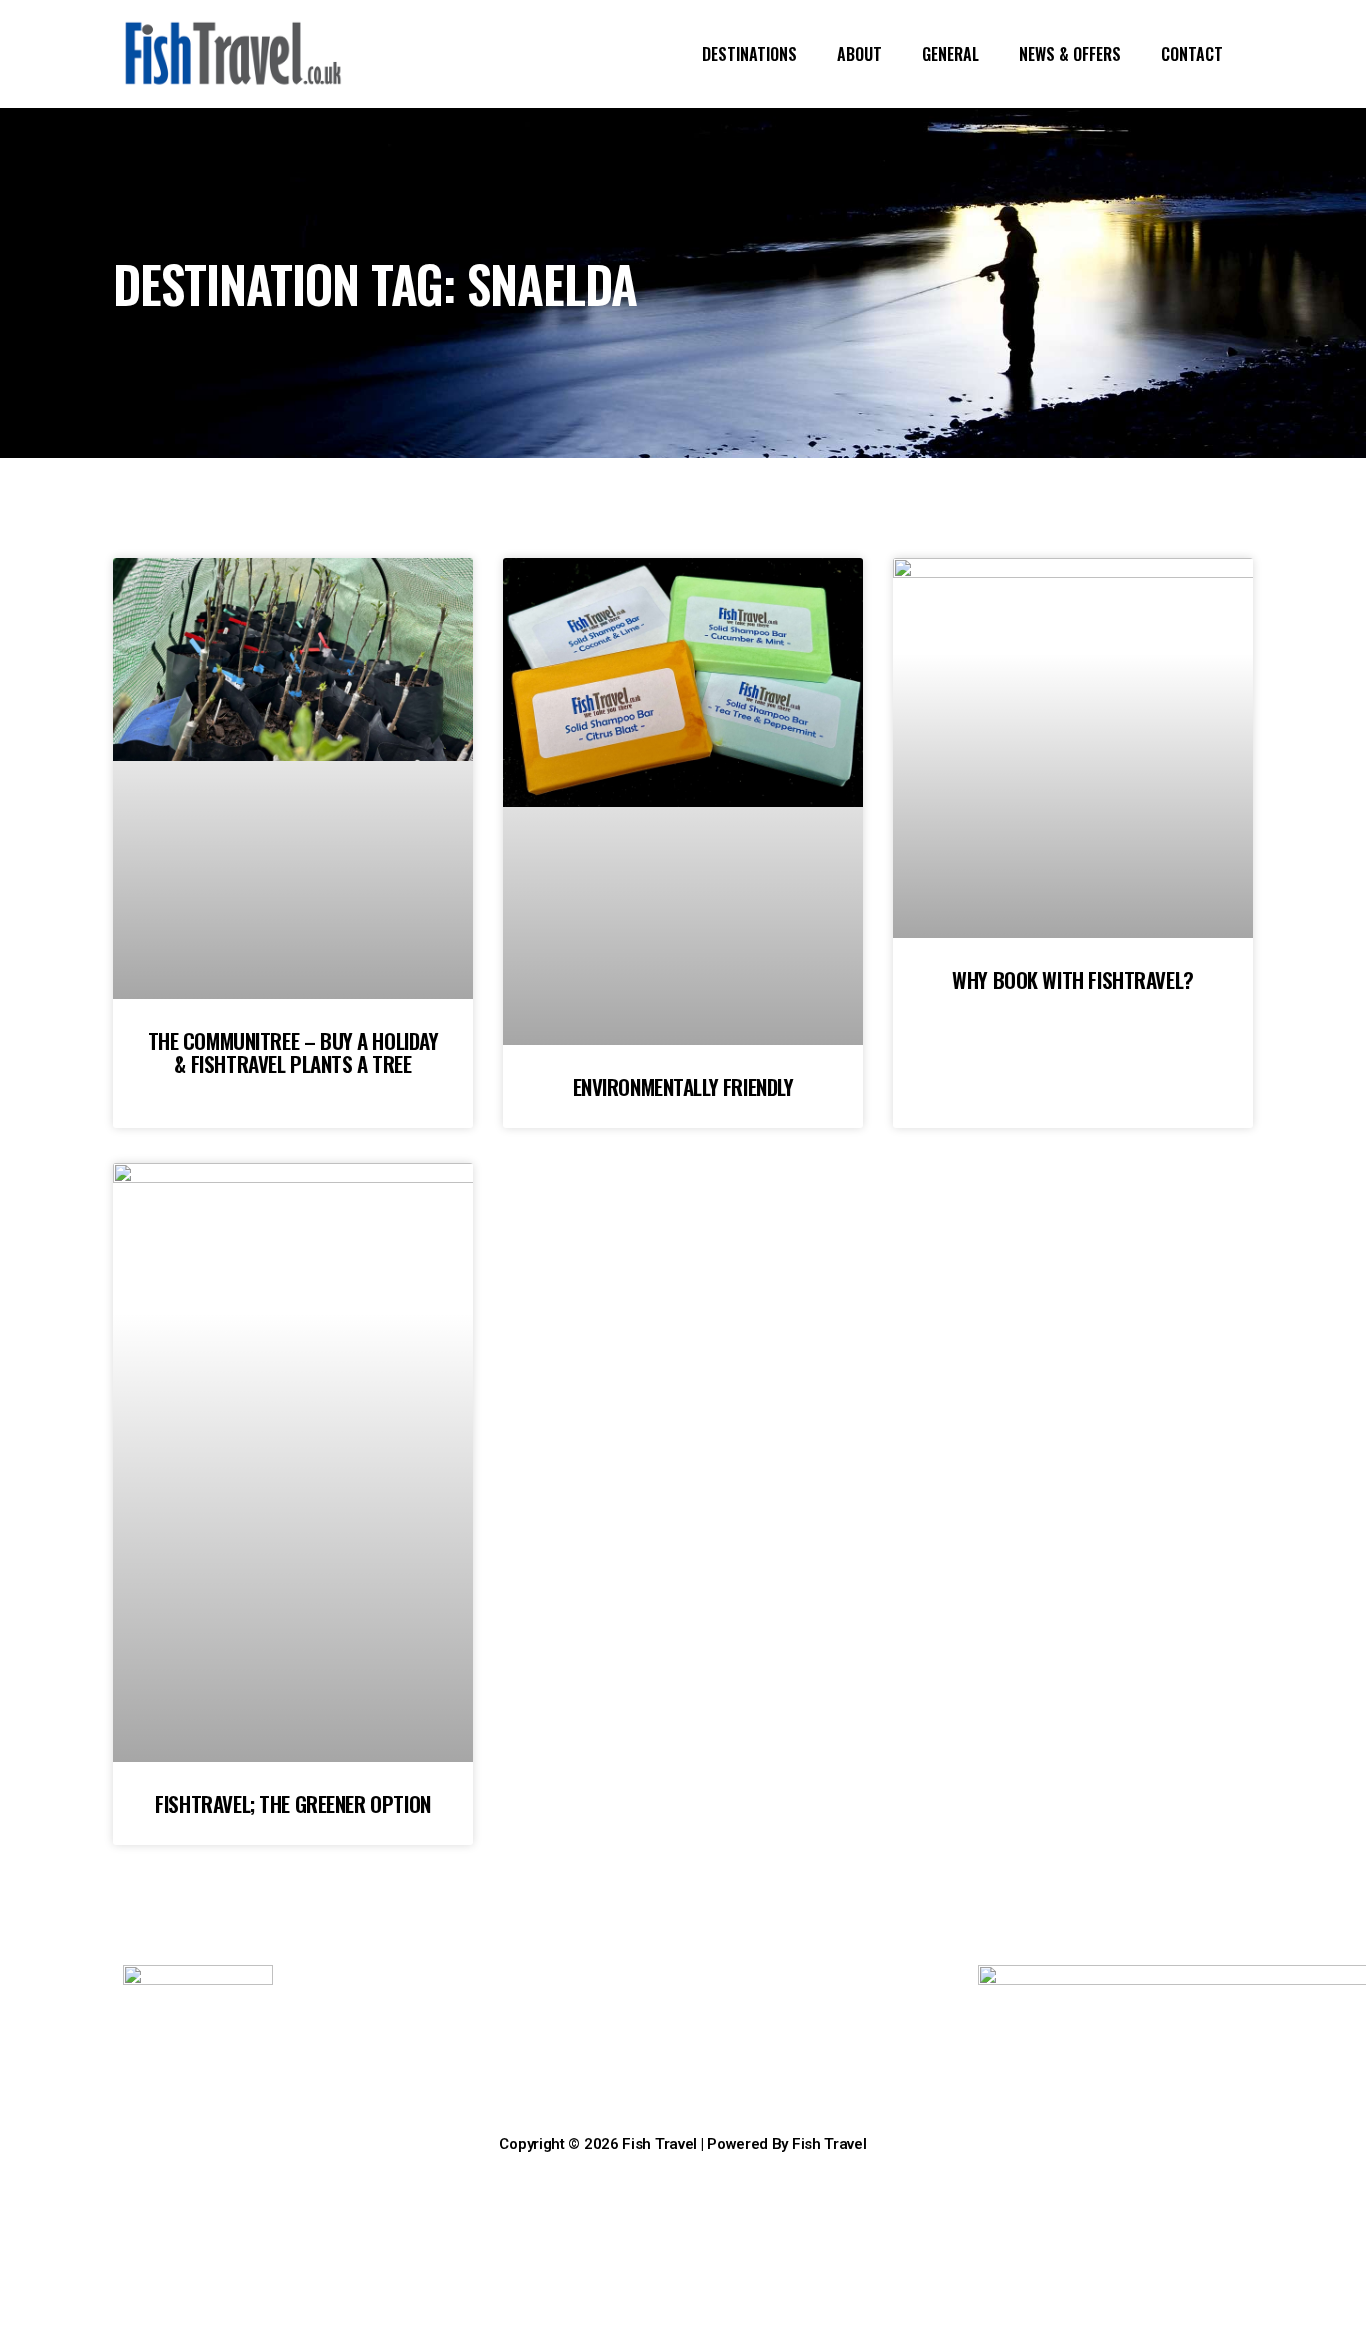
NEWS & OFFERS (1070, 54)
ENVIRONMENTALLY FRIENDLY (683, 1086)
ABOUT (859, 54)
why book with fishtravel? (1073, 979)
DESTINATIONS (749, 54)
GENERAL (950, 54)
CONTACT (1192, 54)
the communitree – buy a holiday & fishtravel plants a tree (293, 1052)
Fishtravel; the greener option (292, 1803)
